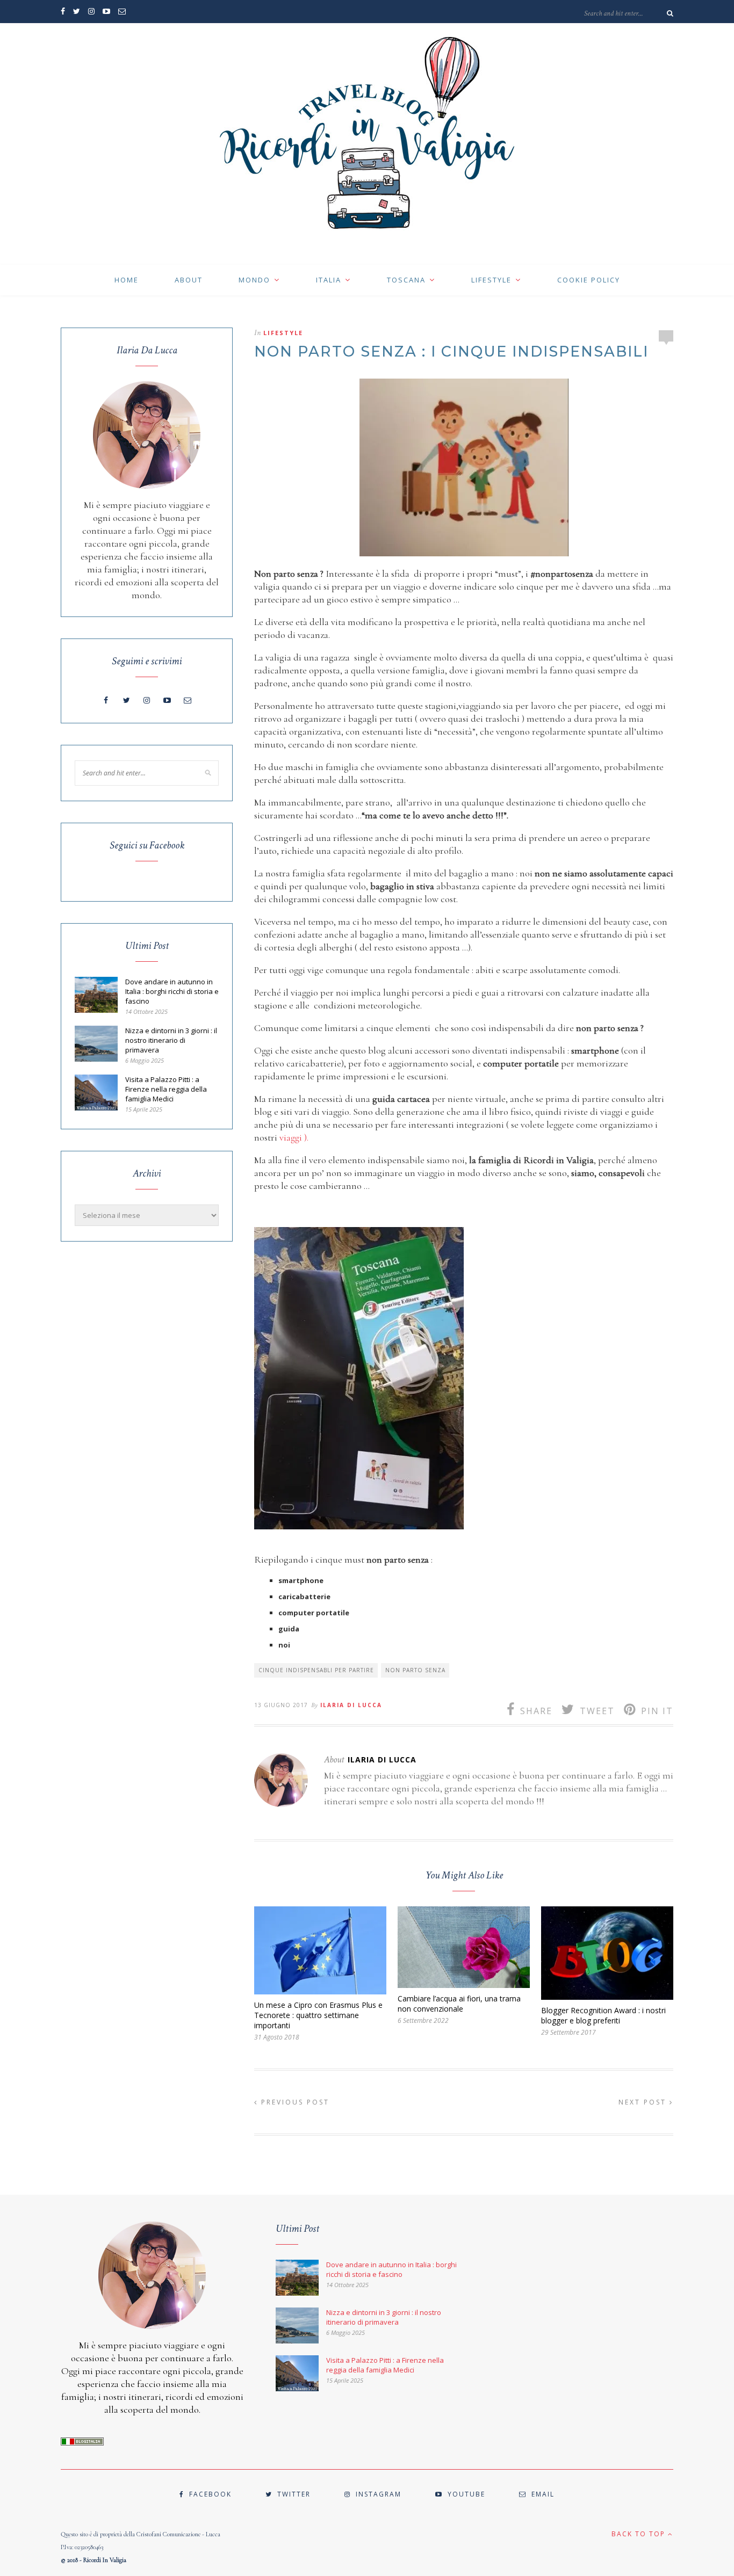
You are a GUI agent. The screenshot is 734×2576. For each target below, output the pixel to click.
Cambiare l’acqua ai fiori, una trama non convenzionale (459, 2004)
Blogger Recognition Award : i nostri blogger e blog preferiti (603, 2015)
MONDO (254, 280)
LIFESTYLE (491, 280)
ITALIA (329, 280)
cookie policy (589, 280)
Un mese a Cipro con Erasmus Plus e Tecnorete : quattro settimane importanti (318, 2015)
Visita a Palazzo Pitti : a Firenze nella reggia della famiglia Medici (166, 1089)
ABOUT (189, 280)
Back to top (640, 2534)
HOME (127, 280)
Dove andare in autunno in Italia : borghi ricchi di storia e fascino (172, 991)
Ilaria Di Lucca (351, 1705)
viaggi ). (294, 1137)
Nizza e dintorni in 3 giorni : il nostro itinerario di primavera (171, 1040)
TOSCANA (406, 280)
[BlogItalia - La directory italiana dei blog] (82, 2443)
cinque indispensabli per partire (316, 1670)
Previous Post (294, 2102)
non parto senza (415, 1670)
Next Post (644, 2102)
